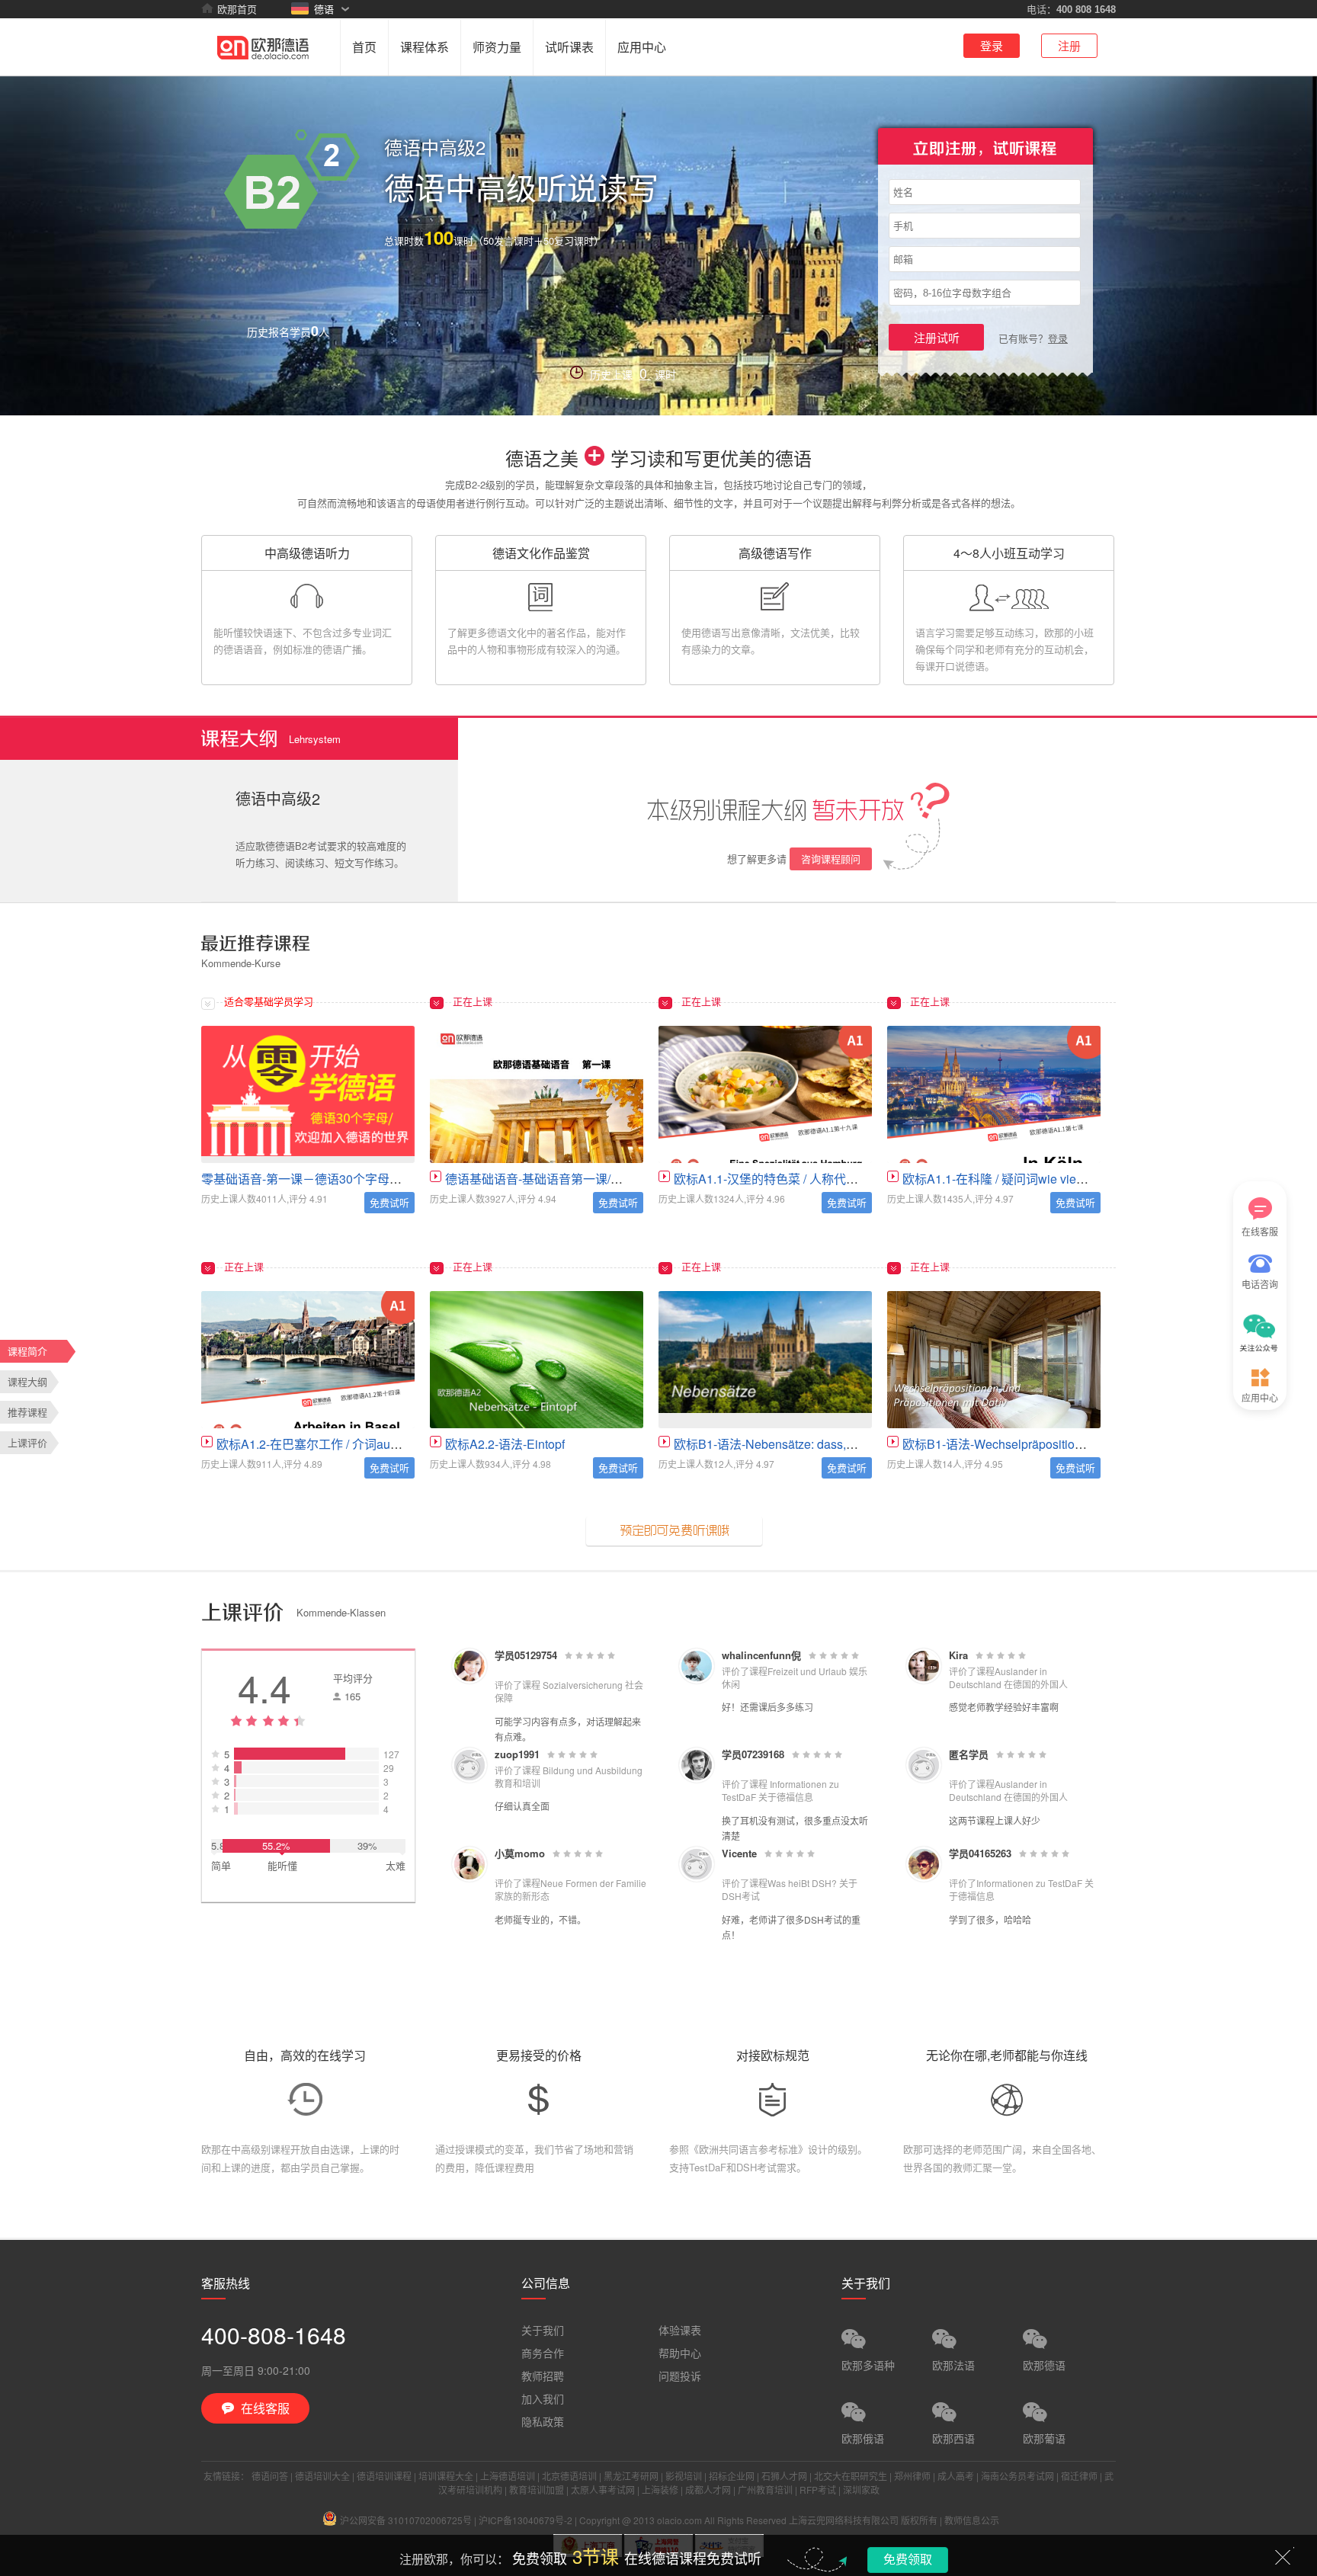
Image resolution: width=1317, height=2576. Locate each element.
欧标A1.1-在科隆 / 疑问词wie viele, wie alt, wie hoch (1042, 1179)
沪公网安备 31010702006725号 (406, 2520)
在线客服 (1260, 1231)
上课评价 (27, 1442)
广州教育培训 (765, 2489)
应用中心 (642, 47)
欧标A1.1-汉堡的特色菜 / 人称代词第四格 (784, 1179)
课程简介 (27, 1351)
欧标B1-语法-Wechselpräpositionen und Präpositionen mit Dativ (1075, 1444)
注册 (1069, 45)
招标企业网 (732, 2476)
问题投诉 (680, 2376)
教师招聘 (543, 2376)
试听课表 (569, 47)
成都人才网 (708, 2489)
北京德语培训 (569, 2476)
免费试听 (389, 1202)
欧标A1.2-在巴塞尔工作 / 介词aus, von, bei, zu (340, 1444)
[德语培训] (263, 46)
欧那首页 (237, 9)
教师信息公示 (972, 2520)
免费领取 (908, 2559)
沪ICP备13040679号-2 (526, 2520)
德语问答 (270, 2476)
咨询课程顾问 (831, 859)
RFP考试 (818, 2489)
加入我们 (543, 2398)
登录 (992, 45)
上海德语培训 (508, 2476)
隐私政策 (543, 2421)
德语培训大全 (322, 2476)
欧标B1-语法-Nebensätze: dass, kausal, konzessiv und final (834, 1444)
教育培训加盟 (537, 2489)
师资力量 (497, 47)
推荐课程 (27, 1412)
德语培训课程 (384, 2476)
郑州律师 (912, 2476)
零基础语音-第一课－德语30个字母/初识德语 (321, 1179)
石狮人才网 (784, 2476)
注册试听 (937, 337)
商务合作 (543, 2353)
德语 (324, 9)
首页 (364, 47)
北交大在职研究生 (851, 2476)
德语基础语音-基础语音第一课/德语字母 (552, 1179)
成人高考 (956, 2476)
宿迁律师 (1079, 2476)
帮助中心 (680, 2353)
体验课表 (680, 2330)
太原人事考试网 (603, 2489)
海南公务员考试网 (1017, 2476)
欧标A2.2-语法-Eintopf (505, 1444)
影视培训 (684, 2476)
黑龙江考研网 (631, 2476)
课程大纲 (27, 1381)
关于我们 (543, 2330)
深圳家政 (861, 2489)
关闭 (1283, 2557)
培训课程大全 (446, 2476)
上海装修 (660, 2489)
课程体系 (425, 47)
